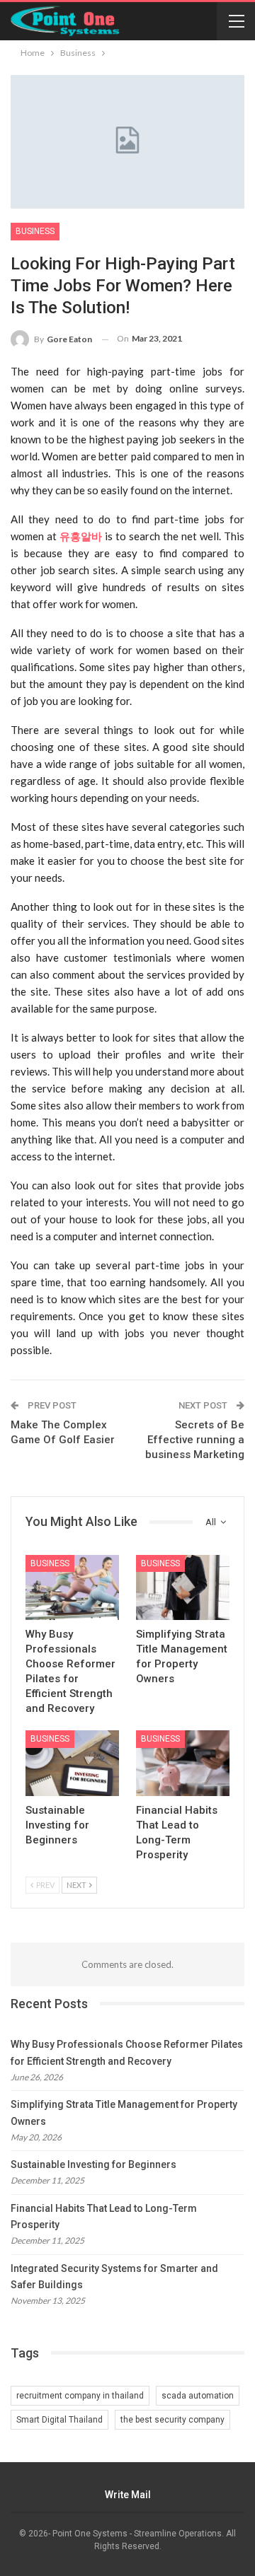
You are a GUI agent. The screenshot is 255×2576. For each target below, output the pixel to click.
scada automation (198, 2396)
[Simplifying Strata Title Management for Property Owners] (183, 1587)
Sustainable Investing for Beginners (93, 2164)
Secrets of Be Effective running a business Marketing (195, 1440)
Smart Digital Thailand (59, 2420)
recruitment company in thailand (80, 2396)
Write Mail (128, 2495)
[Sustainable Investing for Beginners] (72, 1763)
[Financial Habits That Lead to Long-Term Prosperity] (183, 1763)
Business (35, 231)
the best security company (172, 2420)
